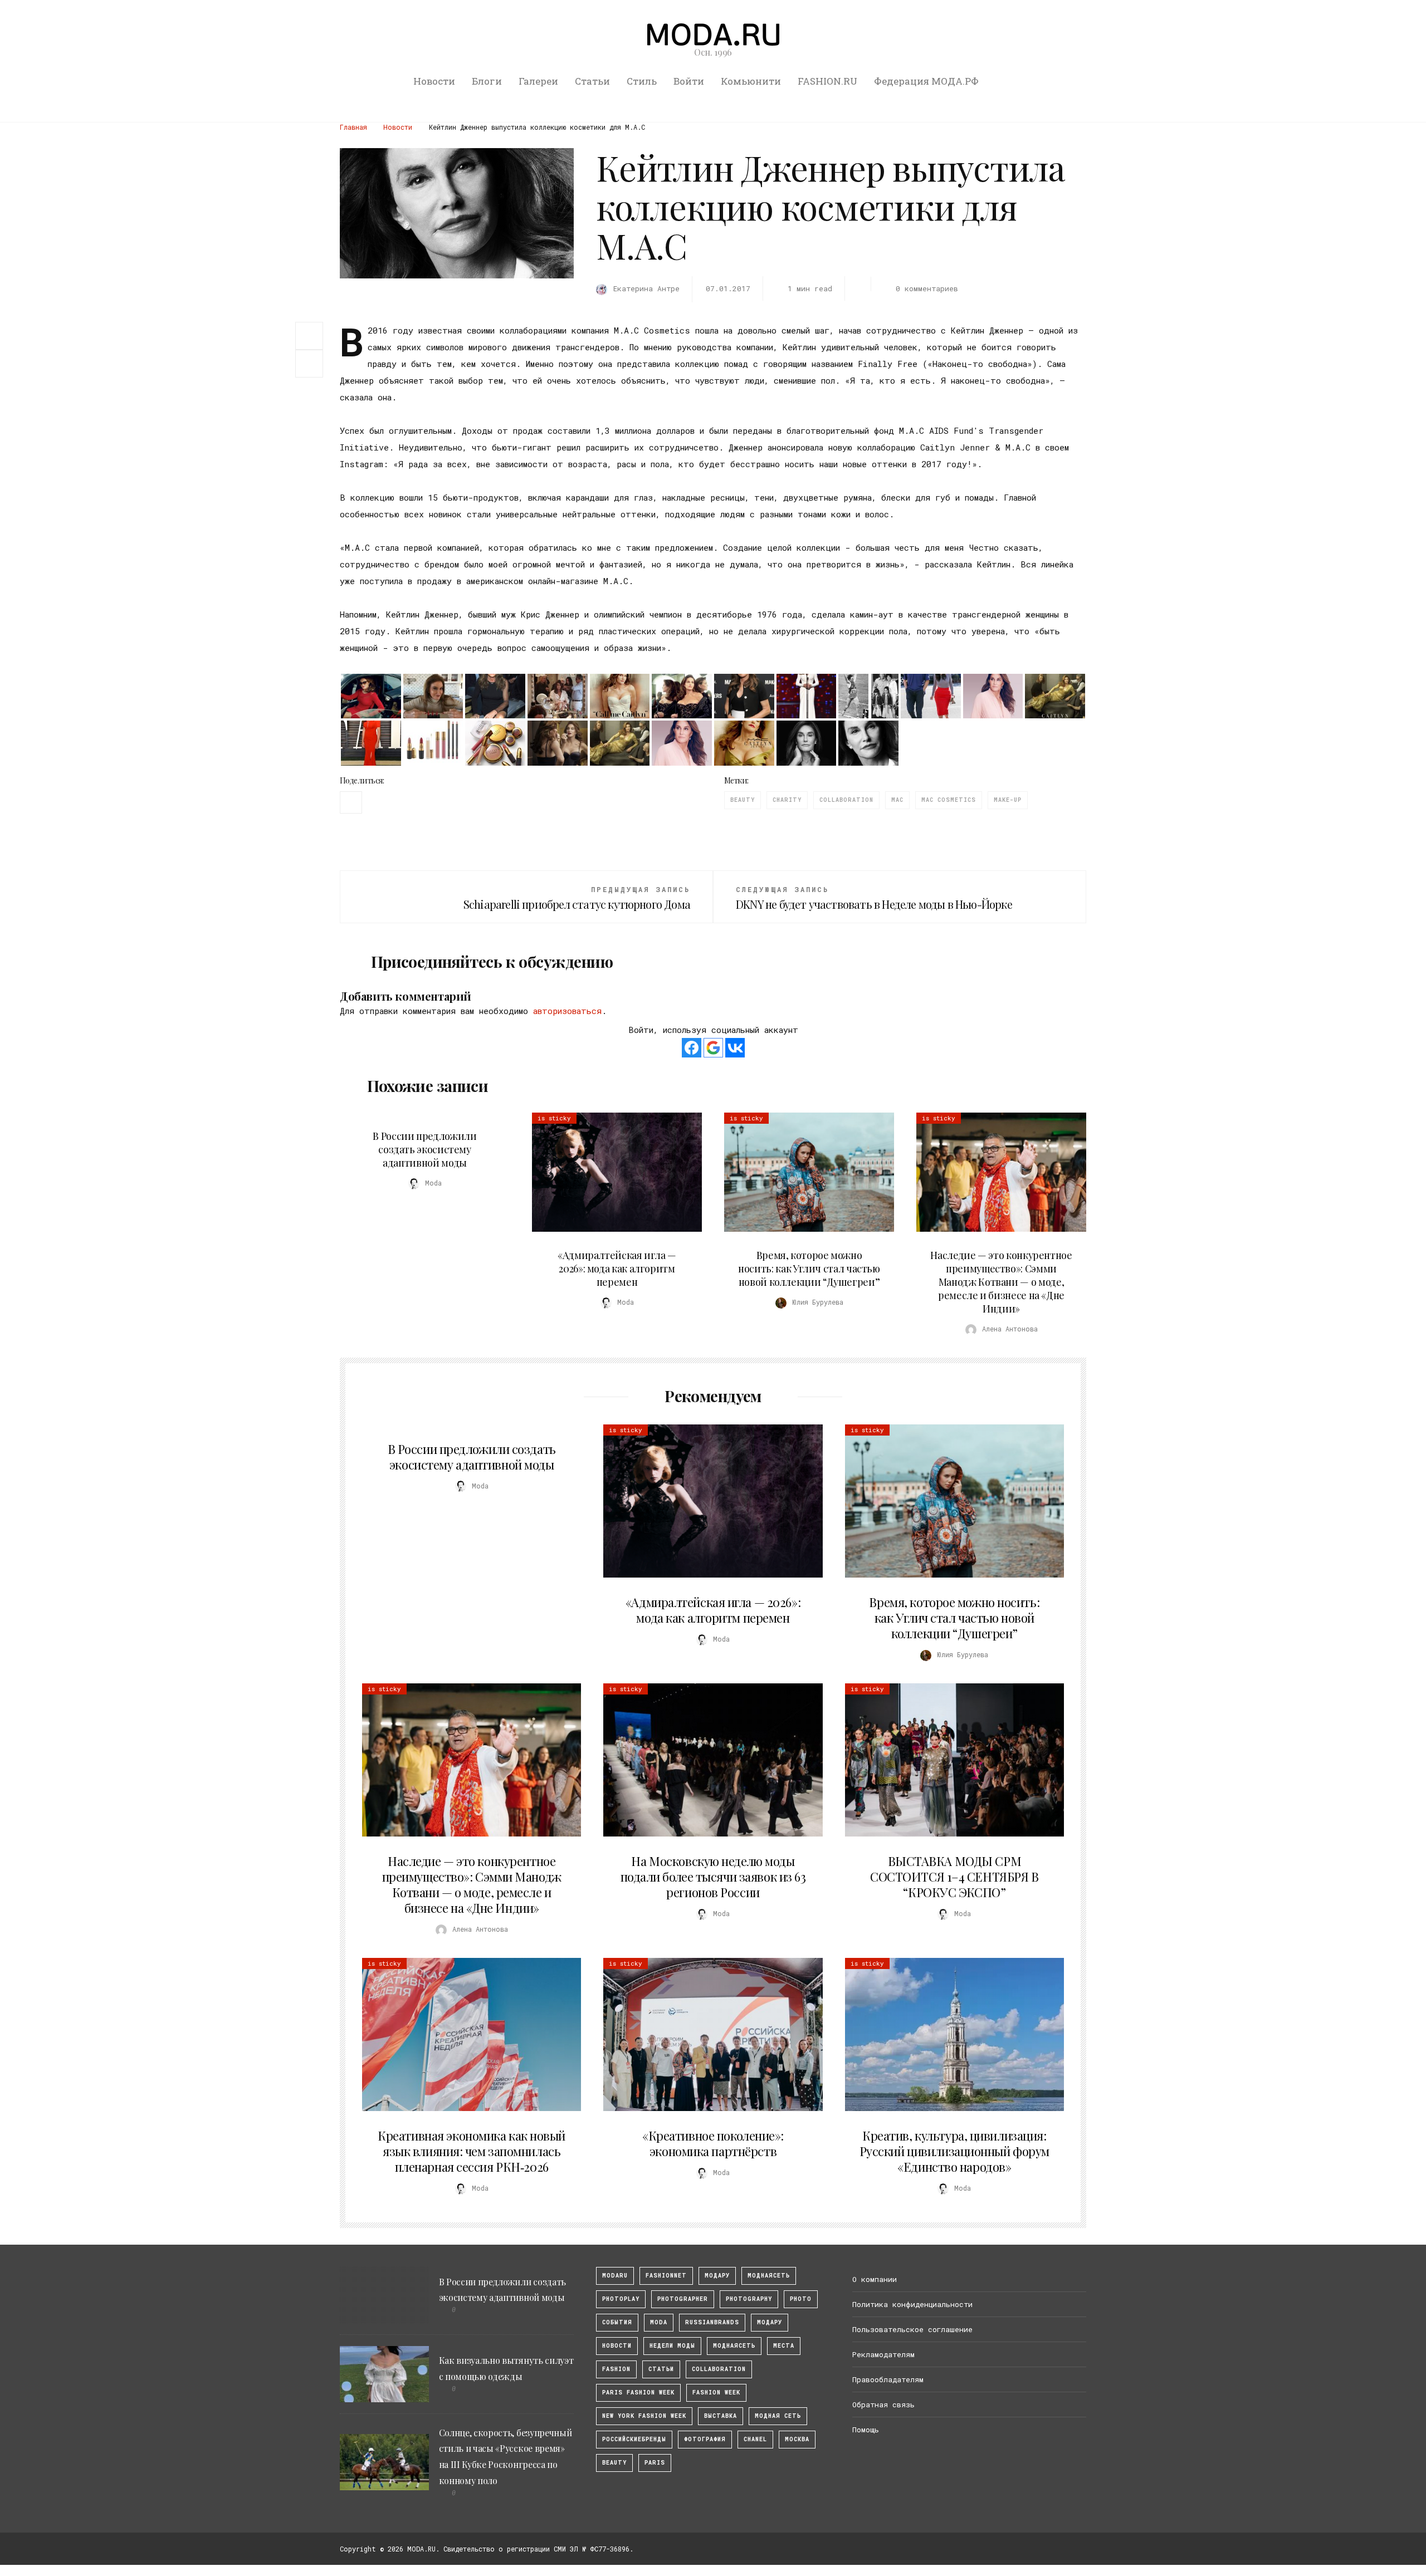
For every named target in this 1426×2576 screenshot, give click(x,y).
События (617, 2322)
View (611, 1172)
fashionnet (666, 2276)
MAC (897, 800)
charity (787, 800)
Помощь (866, 2430)
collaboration (846, 800)
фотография (705, 2439)
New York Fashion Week (644, 2416)
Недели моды (672, 2346)
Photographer (683, 2299)
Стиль (642, 81)
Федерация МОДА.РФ (926, 81)
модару (717, 2276)
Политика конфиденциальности (912, 2304)
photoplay (621, 2299)
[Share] (309, 335)
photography (749, 2299)
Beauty (743, 800)
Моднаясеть (734, 2346)
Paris (655, 2463)
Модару (770, 2322)
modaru (615, 2276)
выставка (721, 2416)
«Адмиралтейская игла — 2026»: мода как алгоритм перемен (617, 1269)
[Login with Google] (713, 1048)
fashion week (716, 2393)
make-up (1008, 800)
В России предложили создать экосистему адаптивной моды (424, 1149)
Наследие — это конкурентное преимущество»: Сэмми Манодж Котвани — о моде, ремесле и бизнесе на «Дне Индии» (1001, 1282)
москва (797, 2439)
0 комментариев (927, 288)
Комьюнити (751, 81)
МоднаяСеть (769, 2276)
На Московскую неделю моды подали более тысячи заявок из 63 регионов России (713, 1877)
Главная (353, 127)
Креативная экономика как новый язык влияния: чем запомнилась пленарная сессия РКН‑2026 (472, 2151)
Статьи (592, 81)
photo (801, 2299)
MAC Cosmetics (949, 800)
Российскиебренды (634, 2439)
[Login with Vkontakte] (735, 1048)
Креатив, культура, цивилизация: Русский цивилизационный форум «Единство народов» (954, 2151)
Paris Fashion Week (638, 2393)
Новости (434, 81)
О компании (875, 2279)
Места (784, 2346)
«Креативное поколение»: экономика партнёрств (713, 2143)
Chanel (755, 2439)
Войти (689, 81)
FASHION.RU (827, 81)
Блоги (487, 81)
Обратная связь (883, 2404)
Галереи (538, 81)
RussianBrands (712, 2322)
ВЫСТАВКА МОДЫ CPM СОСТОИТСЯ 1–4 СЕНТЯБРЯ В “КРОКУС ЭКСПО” (954, 1877)
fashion (616, 2369)
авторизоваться (567, 1011)
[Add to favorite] (312, 364)
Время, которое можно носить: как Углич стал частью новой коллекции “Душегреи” (809, 1269)
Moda (659, 2322)
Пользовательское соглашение (912, 2329)
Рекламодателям (883, 2354)
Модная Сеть (778, 2416)
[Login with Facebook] (692, 1048)
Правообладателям (888, 2379)
